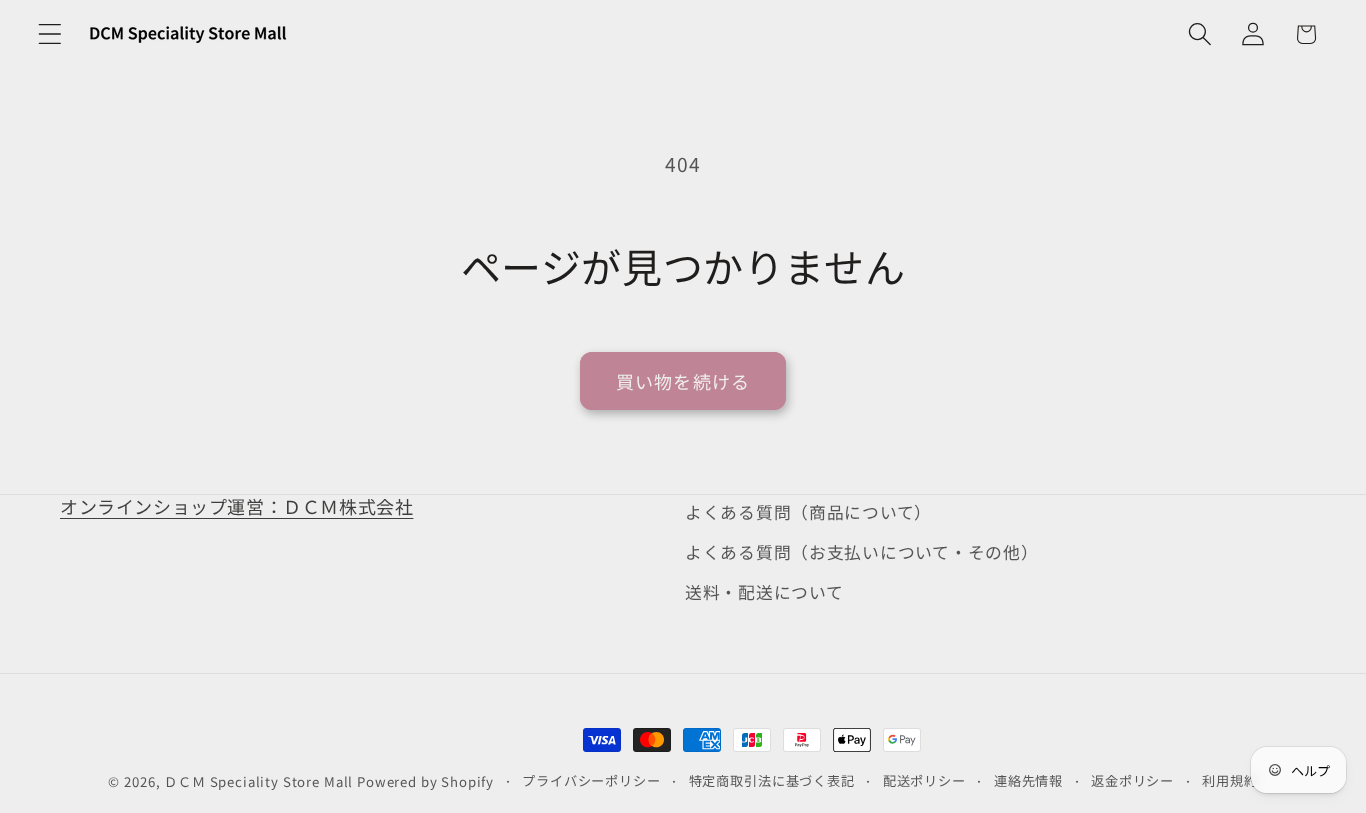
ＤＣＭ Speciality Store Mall (258, 781)
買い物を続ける (683, 381)
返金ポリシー (1132, 780)
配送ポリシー (924, 780)
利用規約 (1229, 780)
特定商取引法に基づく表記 (772, 780)
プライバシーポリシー (591, 780)
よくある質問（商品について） (808, 512)
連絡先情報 (1028, 780)
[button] (50, 34)
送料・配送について (764, 592)
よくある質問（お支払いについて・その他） (861, 552)
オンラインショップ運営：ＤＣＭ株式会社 (236, 506)
